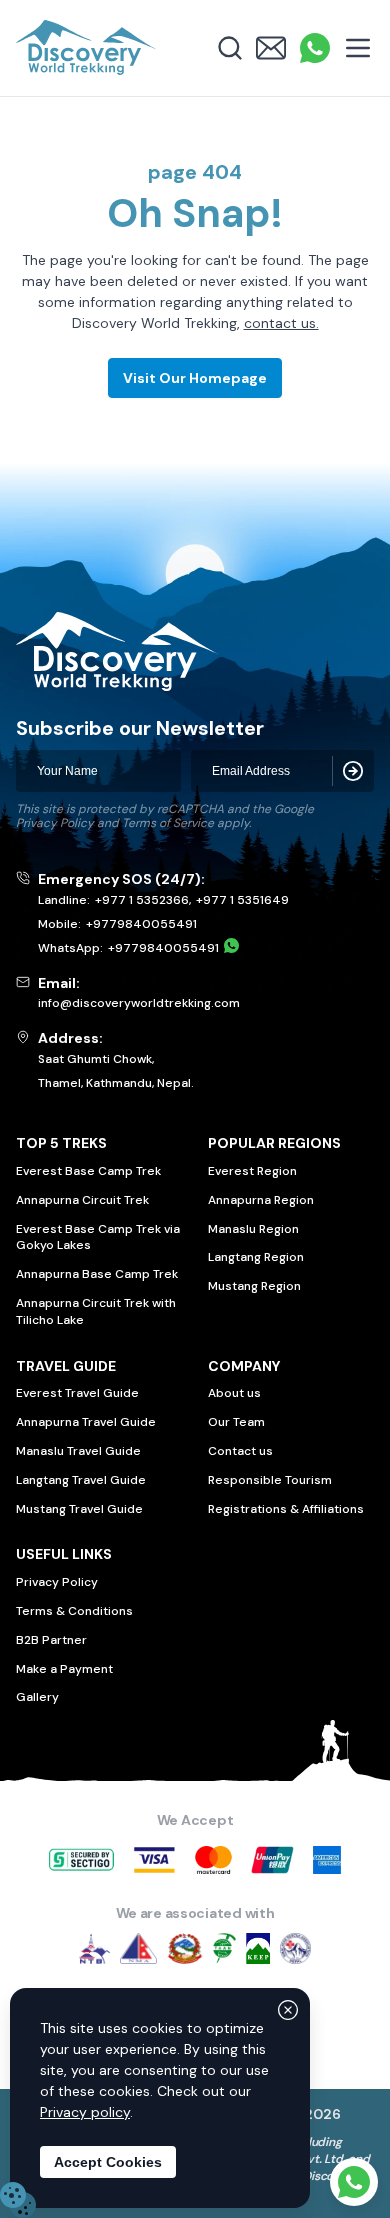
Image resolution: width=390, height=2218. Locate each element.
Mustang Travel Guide (79, 1509)
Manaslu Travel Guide (78, 1451)
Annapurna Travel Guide (86, 1422)
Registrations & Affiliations (286, 1509)
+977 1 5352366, (143, 900)
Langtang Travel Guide (81, 1480)
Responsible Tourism (270, 1480)
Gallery (37, 1697)
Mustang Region (254, 1286)
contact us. (281, 323)
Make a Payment (64, 1669)
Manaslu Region (253, 1229)
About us (234, 1393)
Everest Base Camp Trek (88, 1171)
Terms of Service (168, 823)
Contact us (240, 1451)
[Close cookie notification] (288, 2010)
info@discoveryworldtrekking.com (139, 1003)
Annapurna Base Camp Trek (97, 1274)
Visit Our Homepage (195, 378)
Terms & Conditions (74, 1611)
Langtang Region (256, 1257)
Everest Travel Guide (77, 1393)
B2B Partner (51, 1640)
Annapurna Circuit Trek (82, 1200)
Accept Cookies (108, 2162)
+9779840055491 (141, 924)
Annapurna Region (261, 1200)
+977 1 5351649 (242, 900)
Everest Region (252, 1171)
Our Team (236, 1422)
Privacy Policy (55, 823)
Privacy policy (85, 2112)
